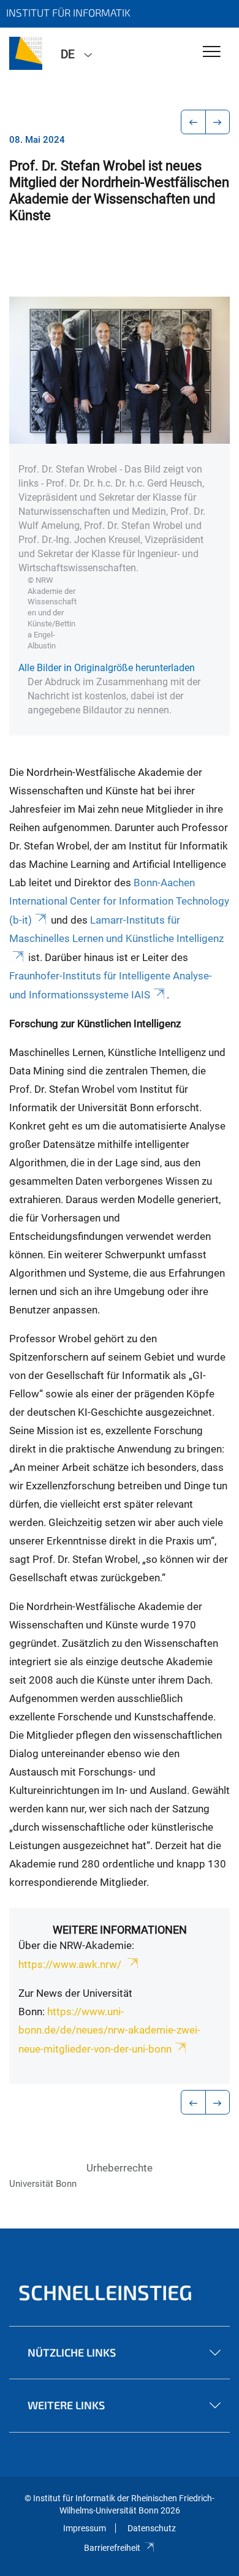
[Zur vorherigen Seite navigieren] (193, 122)
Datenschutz (152, 2528)
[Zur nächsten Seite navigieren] (218, 122)
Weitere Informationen (120, 1930)
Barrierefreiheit (112, 2548)
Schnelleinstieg (105, 2292)
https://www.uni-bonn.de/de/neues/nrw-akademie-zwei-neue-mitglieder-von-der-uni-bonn (109, 2030)
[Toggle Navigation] (212, 52)
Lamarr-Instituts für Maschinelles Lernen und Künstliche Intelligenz (116, 929)
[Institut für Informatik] (26, 53)
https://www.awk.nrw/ (71, 1964)
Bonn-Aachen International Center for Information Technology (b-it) (119, 901)
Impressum (85, 2528)
